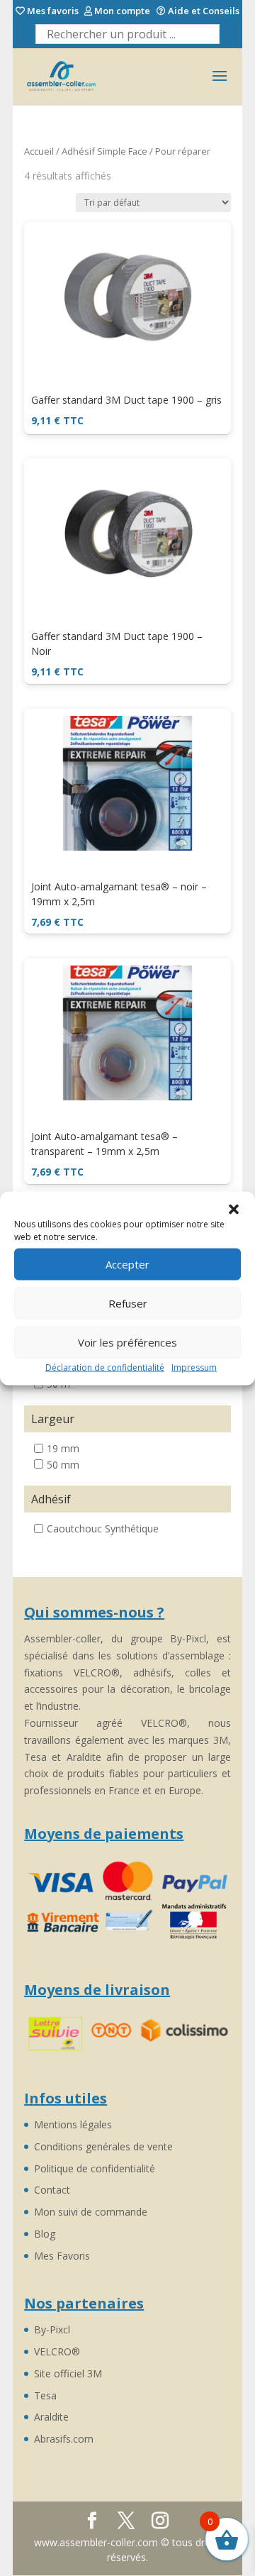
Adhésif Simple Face (104, 151)
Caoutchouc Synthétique (103, 1529)
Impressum (194, 1367)
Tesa (45, 2395)
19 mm (63, 1448)
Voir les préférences (127, 1342)
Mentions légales (73, 2124)
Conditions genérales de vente (103, 2146)
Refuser (128, 1303)
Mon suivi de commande (91, 2212)
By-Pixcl (52, 2329)
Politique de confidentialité (95, 2168)
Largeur (53, 1419)
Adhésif (51, 1499)
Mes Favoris (62, 2256)
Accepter (127, 1264)
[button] (234, 1209)
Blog (45, 2234)
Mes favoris (52, 11)
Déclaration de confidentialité (105, 1367)
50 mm (63, 1464)
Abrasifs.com (64, 2439)
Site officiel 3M (68, 2373)
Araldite (51, 2417)
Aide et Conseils (203, 11)
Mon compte (121, 11)
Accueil (39, 151)
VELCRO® (57, 2351)
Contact (52, 2190)
